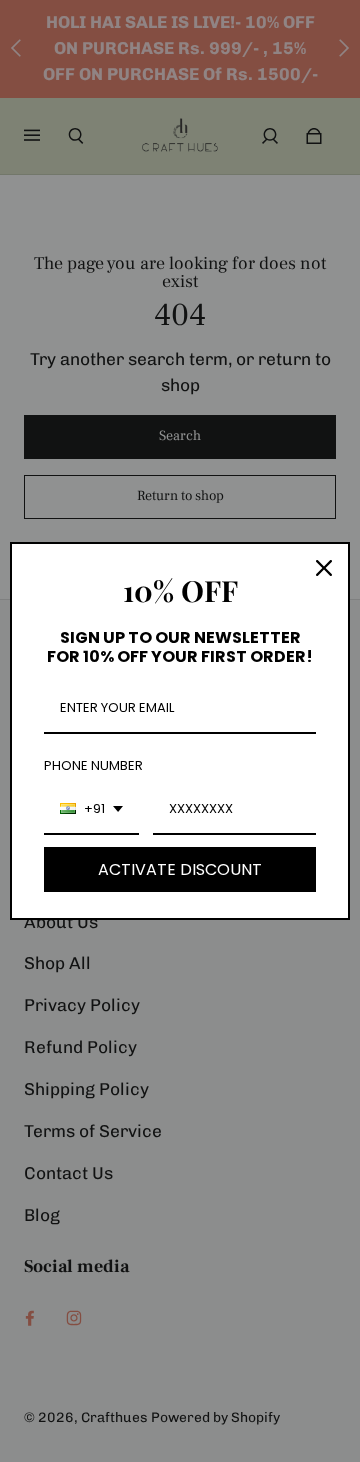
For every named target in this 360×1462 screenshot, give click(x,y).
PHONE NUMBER (93, 765)
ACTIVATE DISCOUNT (180, 869)
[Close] (324, 568)
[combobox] (91, 810)
